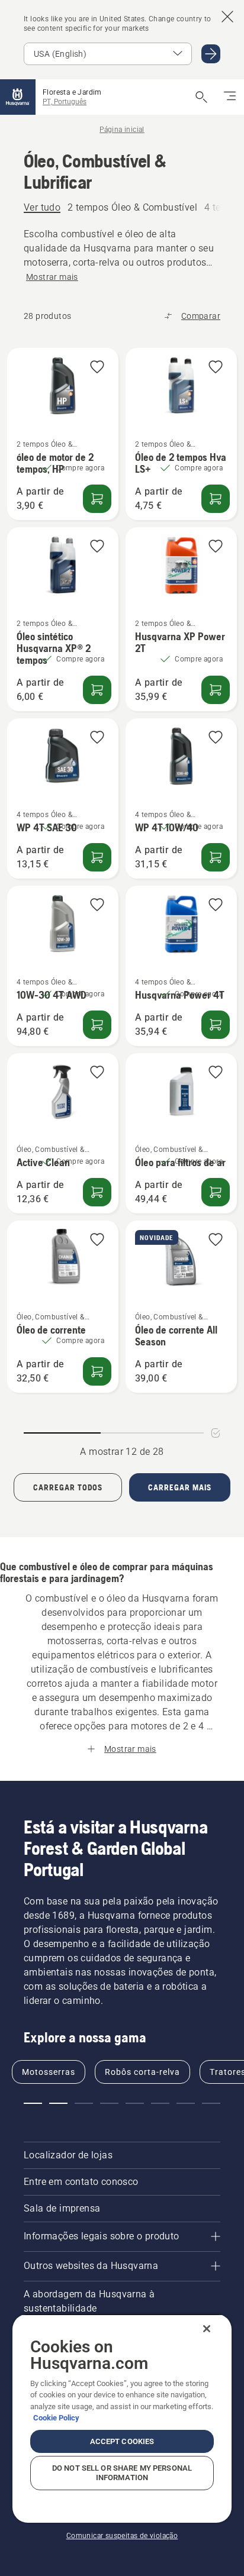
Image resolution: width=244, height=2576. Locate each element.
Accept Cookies (122, 2441)
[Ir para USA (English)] (211, 54)
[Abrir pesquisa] (201, 97)
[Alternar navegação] (230, 97)
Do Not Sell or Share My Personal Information (122, 2473)
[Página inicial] (18, 97)
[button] (97, 368)
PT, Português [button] (65, 102)
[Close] (207, 2329)
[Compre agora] (97, 499)
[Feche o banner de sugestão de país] (227, 17)
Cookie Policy (56, 2418)
